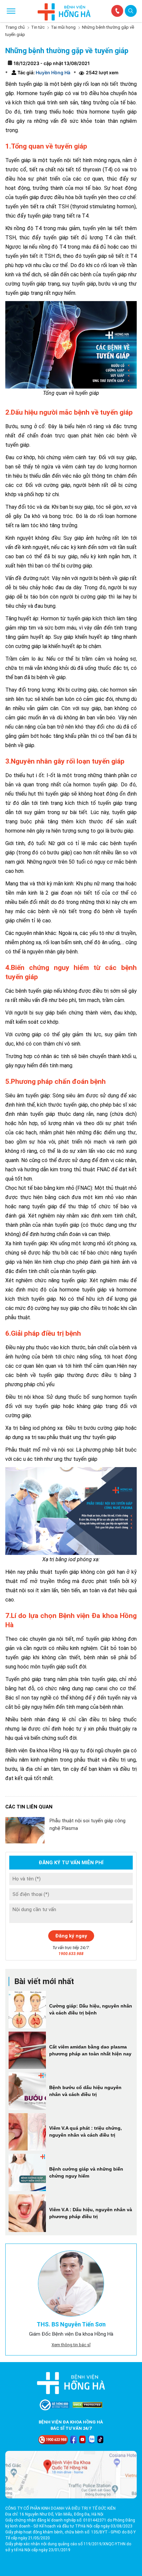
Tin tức (38, 27)
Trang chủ (15, 27)
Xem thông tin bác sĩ (71, 2345)
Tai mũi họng (63, 27)
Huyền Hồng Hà (53, 72)
